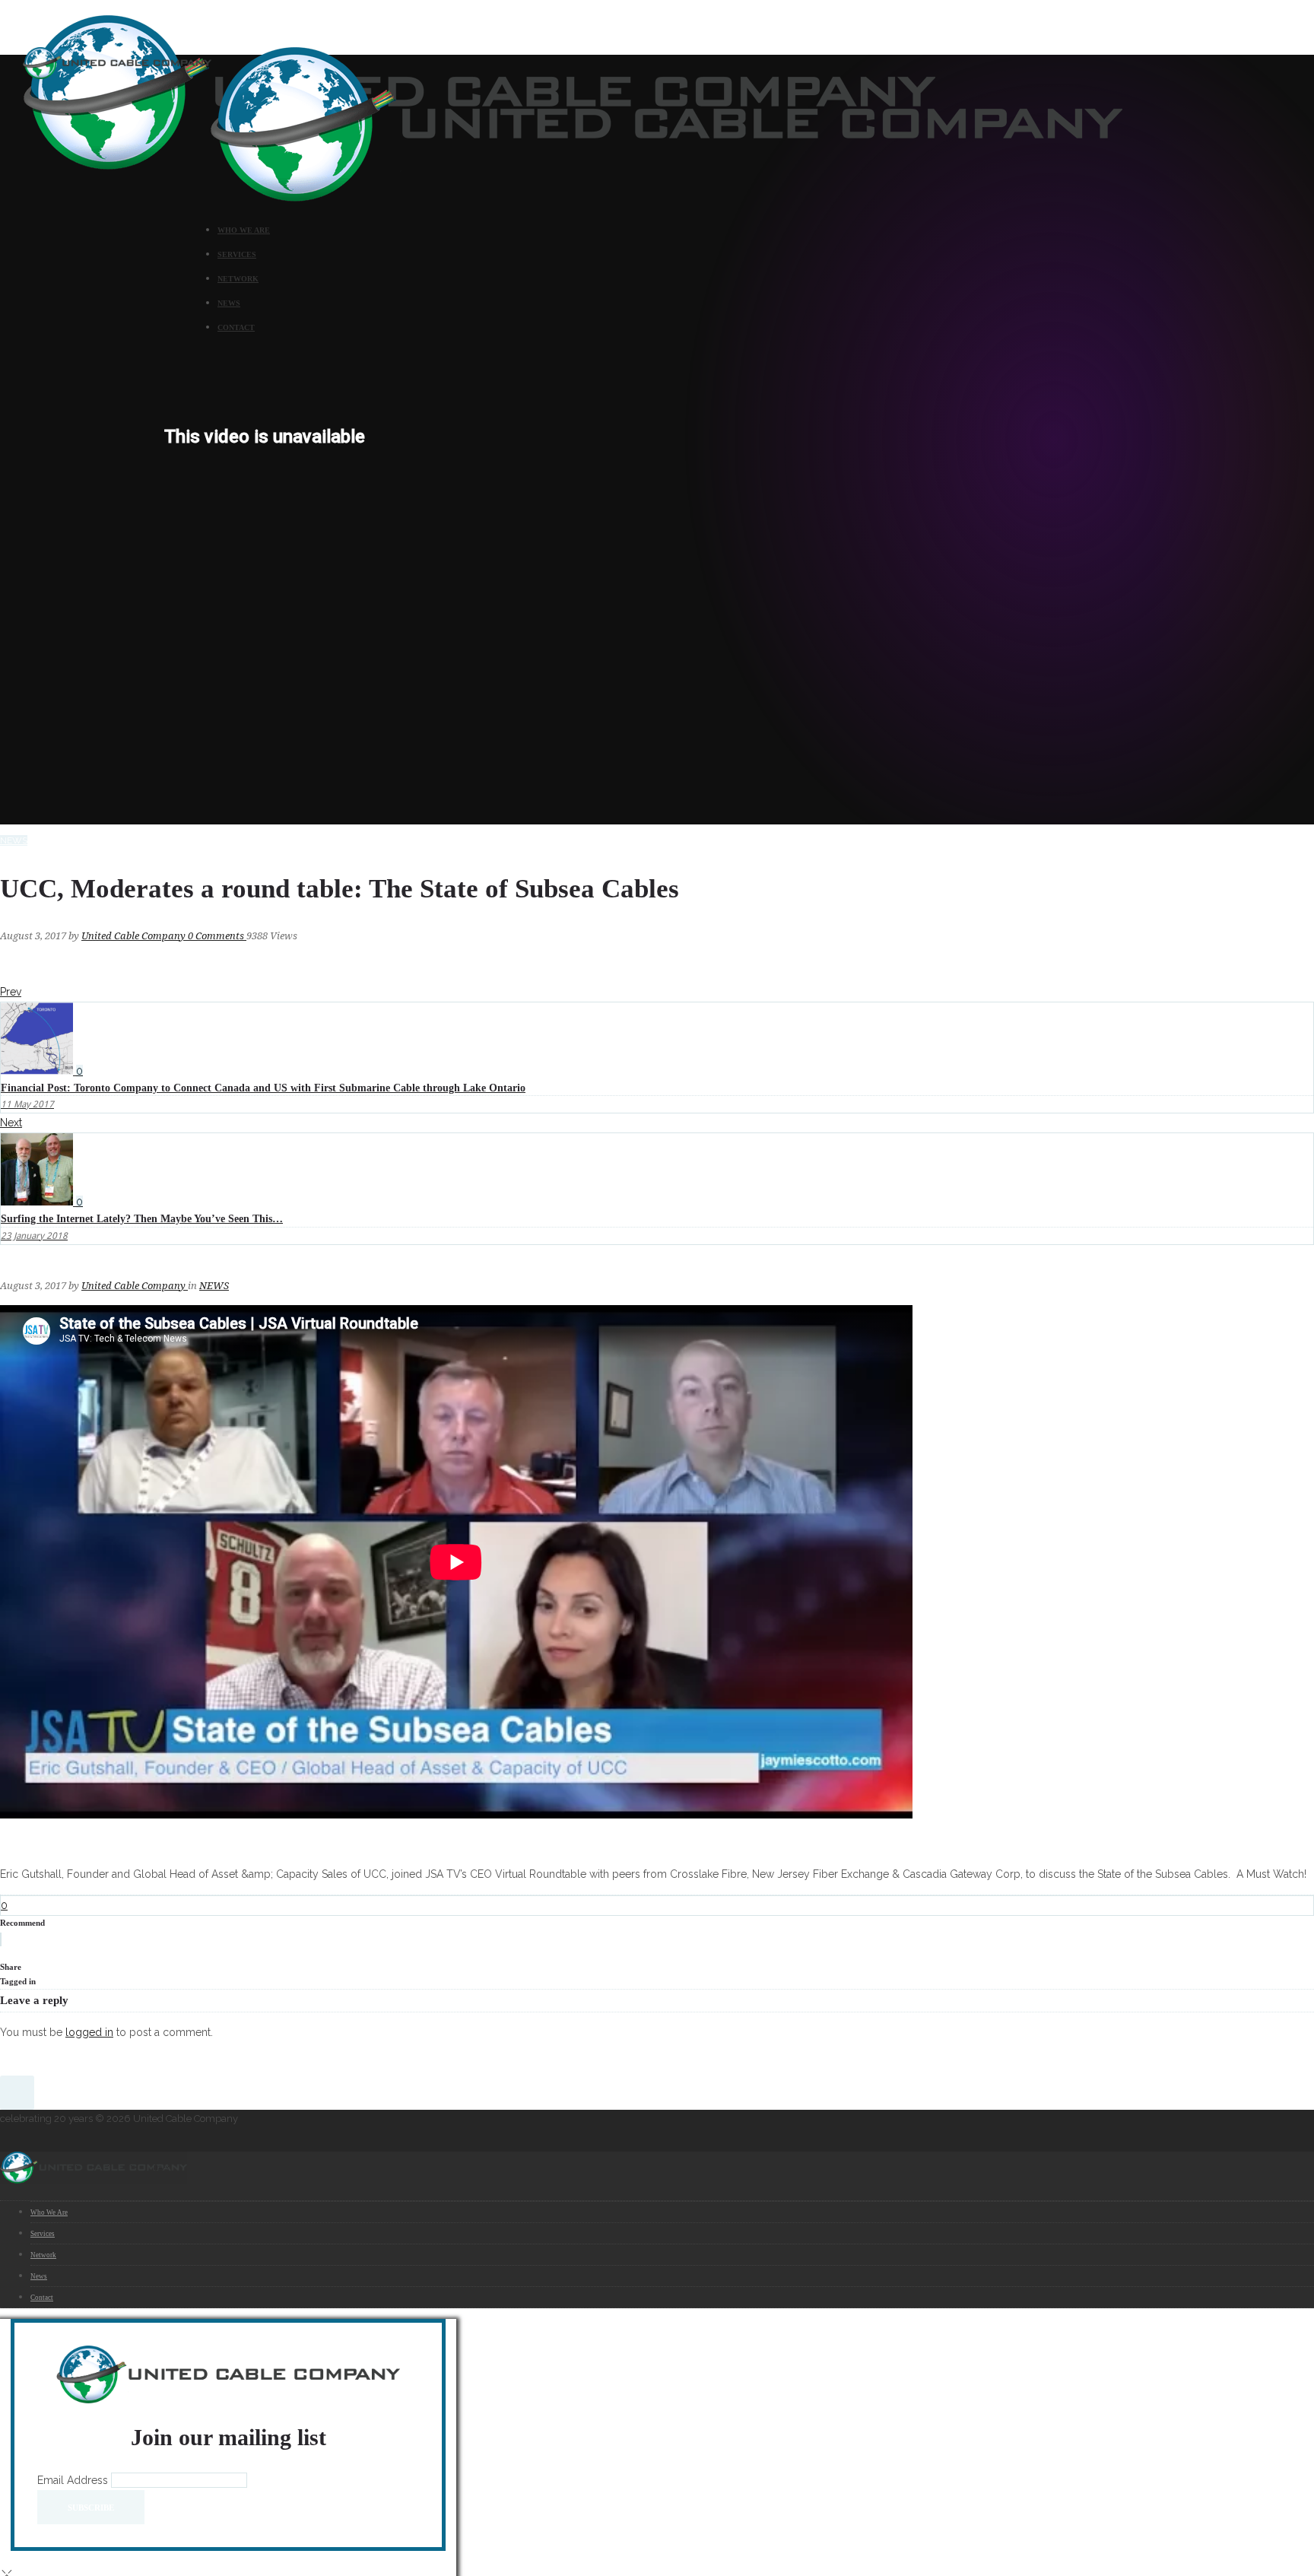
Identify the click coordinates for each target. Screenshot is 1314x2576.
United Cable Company (135, 936)
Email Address (74, 2480)
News (229, 303)
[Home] (666, 198)
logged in (89, 2032)
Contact (236, 327)
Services (237, 254)
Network (238, 279)
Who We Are (244, 230)
